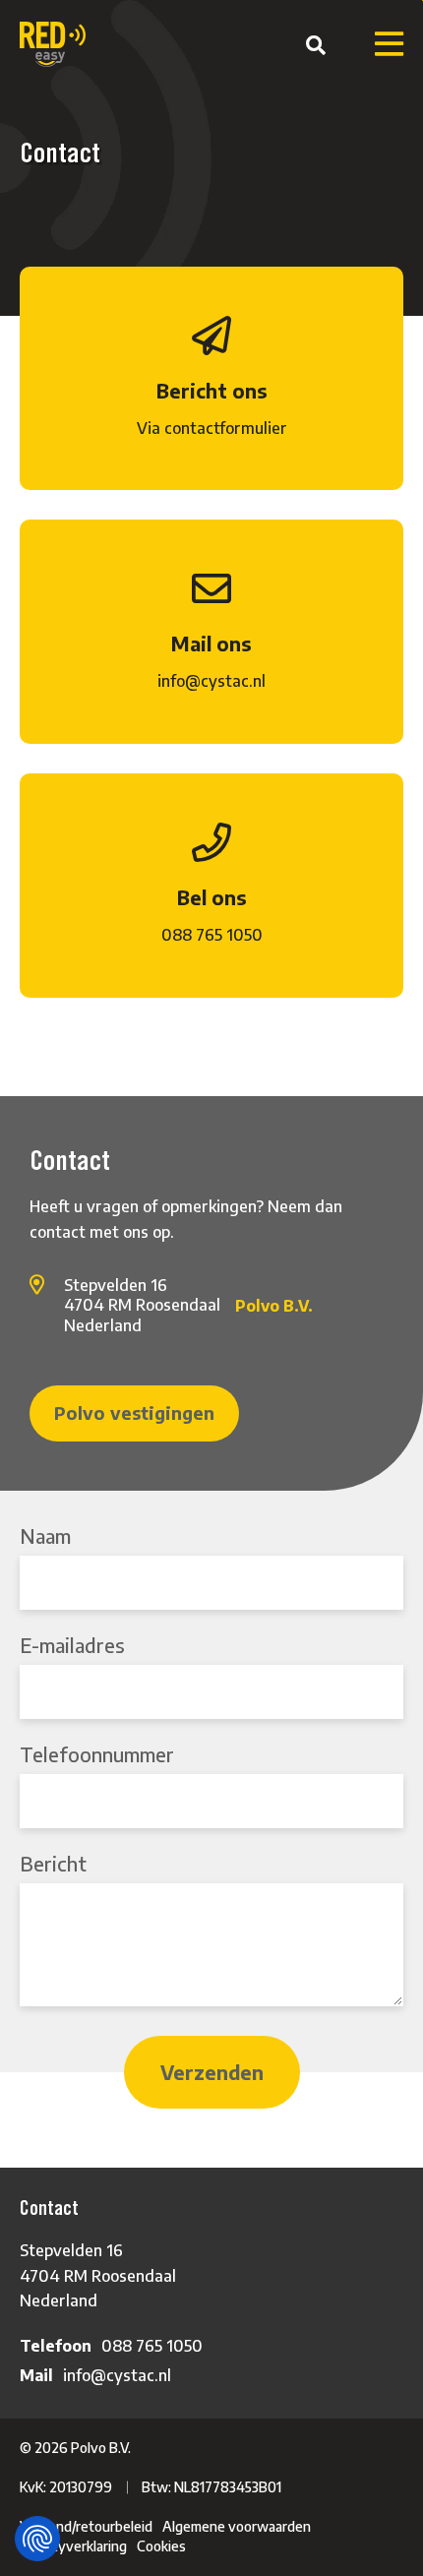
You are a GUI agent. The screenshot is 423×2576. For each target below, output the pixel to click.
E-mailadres (72, 1645)
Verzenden (212, 2072)
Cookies (161, 2546)
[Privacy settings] (37, 2539)
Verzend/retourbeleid (86, 2526)
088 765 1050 (152, 2346)
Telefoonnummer (97, 1754)
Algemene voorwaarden (237, 2526)
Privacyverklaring (73, 2546)
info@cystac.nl (117, 2375)
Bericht (53, 1863)
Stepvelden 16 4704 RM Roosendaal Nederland (98, 2275)
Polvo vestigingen (134, 1412)
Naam (45, 1535)
